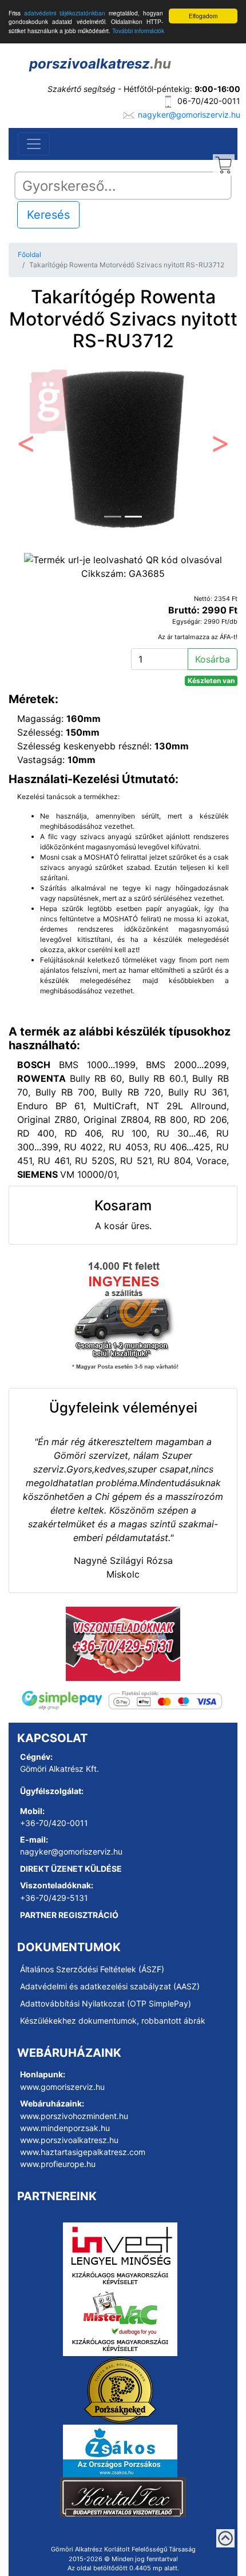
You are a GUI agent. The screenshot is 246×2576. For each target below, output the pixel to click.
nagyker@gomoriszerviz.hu (189, 115)
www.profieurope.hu (58, 2164)
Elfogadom (203, 16)
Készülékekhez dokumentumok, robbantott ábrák (113, 2021)
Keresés (48, 215)
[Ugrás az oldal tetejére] (225, 2538)
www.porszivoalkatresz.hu (69, 2140)
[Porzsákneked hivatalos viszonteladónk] (120, 2390)
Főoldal (29, 254)
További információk (138, 31)
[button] (26, 447)
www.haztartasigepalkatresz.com (83, 2152)
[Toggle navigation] (34, 144)
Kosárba (213, 659)
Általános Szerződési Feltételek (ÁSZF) (92, 1969)
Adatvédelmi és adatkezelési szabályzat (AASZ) (110, 1986)
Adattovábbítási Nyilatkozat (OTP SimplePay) (106, 2003)
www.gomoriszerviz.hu (62, 2087)
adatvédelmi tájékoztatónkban (65, 13)
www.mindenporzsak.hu (65, 2128)
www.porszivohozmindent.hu (74, 2116)
